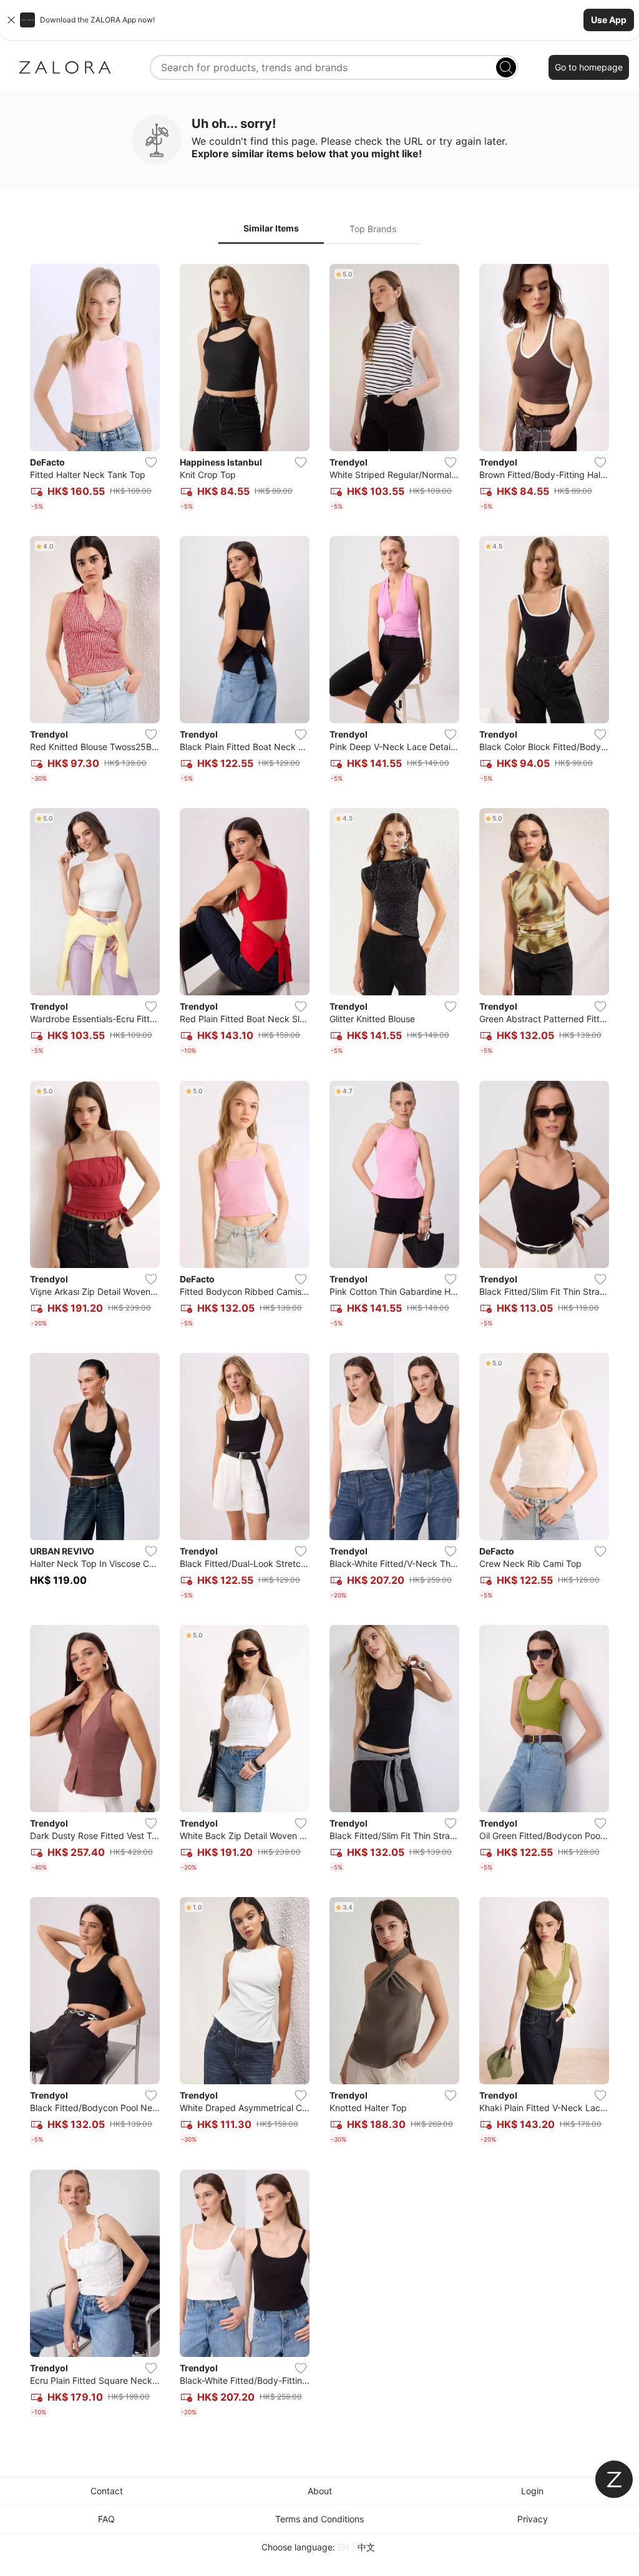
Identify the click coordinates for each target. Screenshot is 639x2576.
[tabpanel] (319, 1343)
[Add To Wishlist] (151, 462)
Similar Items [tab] (271, 228)
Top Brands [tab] (373, 229)
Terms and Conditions (319, 2519)
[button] (319, 20)
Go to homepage (589, 67)
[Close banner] (11, 20)
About (320, 2491)
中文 (366, 2547)
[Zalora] (65, 67)
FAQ (106, 2519)
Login (532, 2491)
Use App (609, 20)
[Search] (506, 67)
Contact (107, 2491)
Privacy (533, 2519)
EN (344, 2547)
